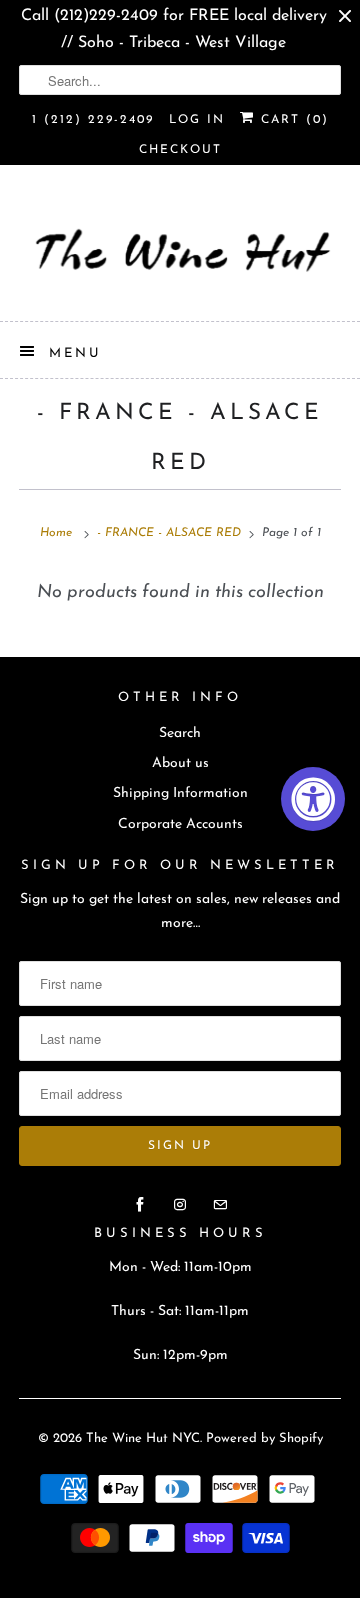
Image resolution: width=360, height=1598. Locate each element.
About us (180, 763)
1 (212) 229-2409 (93, 120)
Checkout (180, 150)
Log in (197, 120)
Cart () (292, 120)
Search (180, 733)
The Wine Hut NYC (143, 1438)
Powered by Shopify (264, 1438)
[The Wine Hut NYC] (180, 250)
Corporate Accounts (180, 824)
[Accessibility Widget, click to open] (313, 799)
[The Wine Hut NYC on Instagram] (180, 1205)
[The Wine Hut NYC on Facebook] (140, 1205)
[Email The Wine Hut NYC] (220, 1205)
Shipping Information (180, 793)
